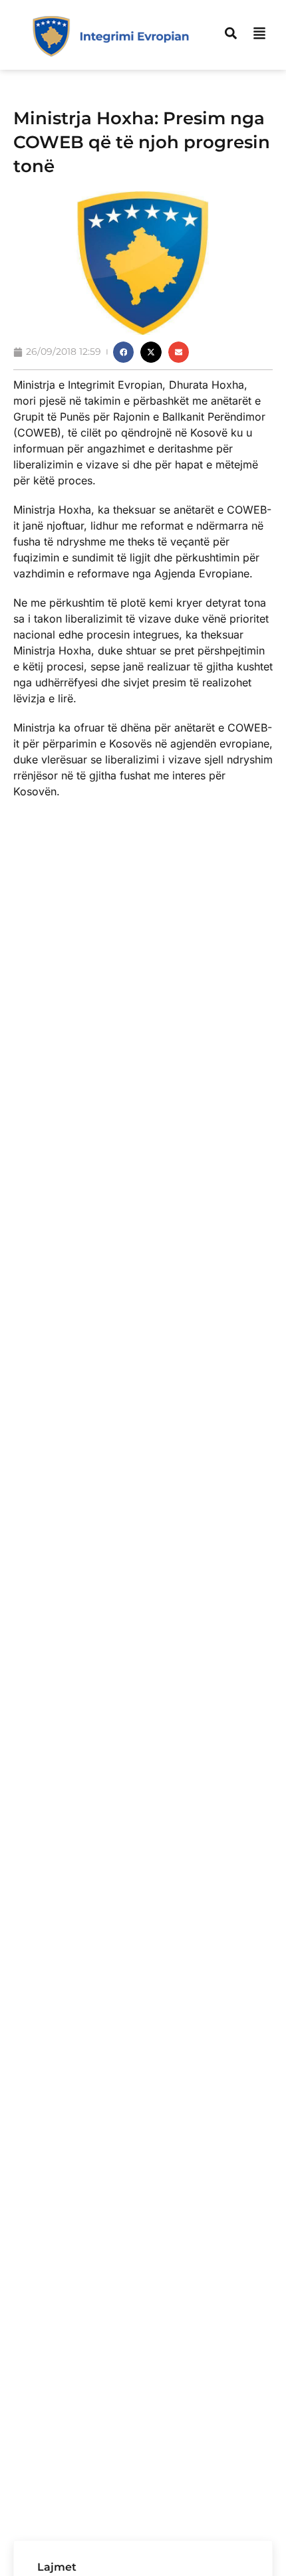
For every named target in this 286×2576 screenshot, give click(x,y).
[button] (124, 352)
